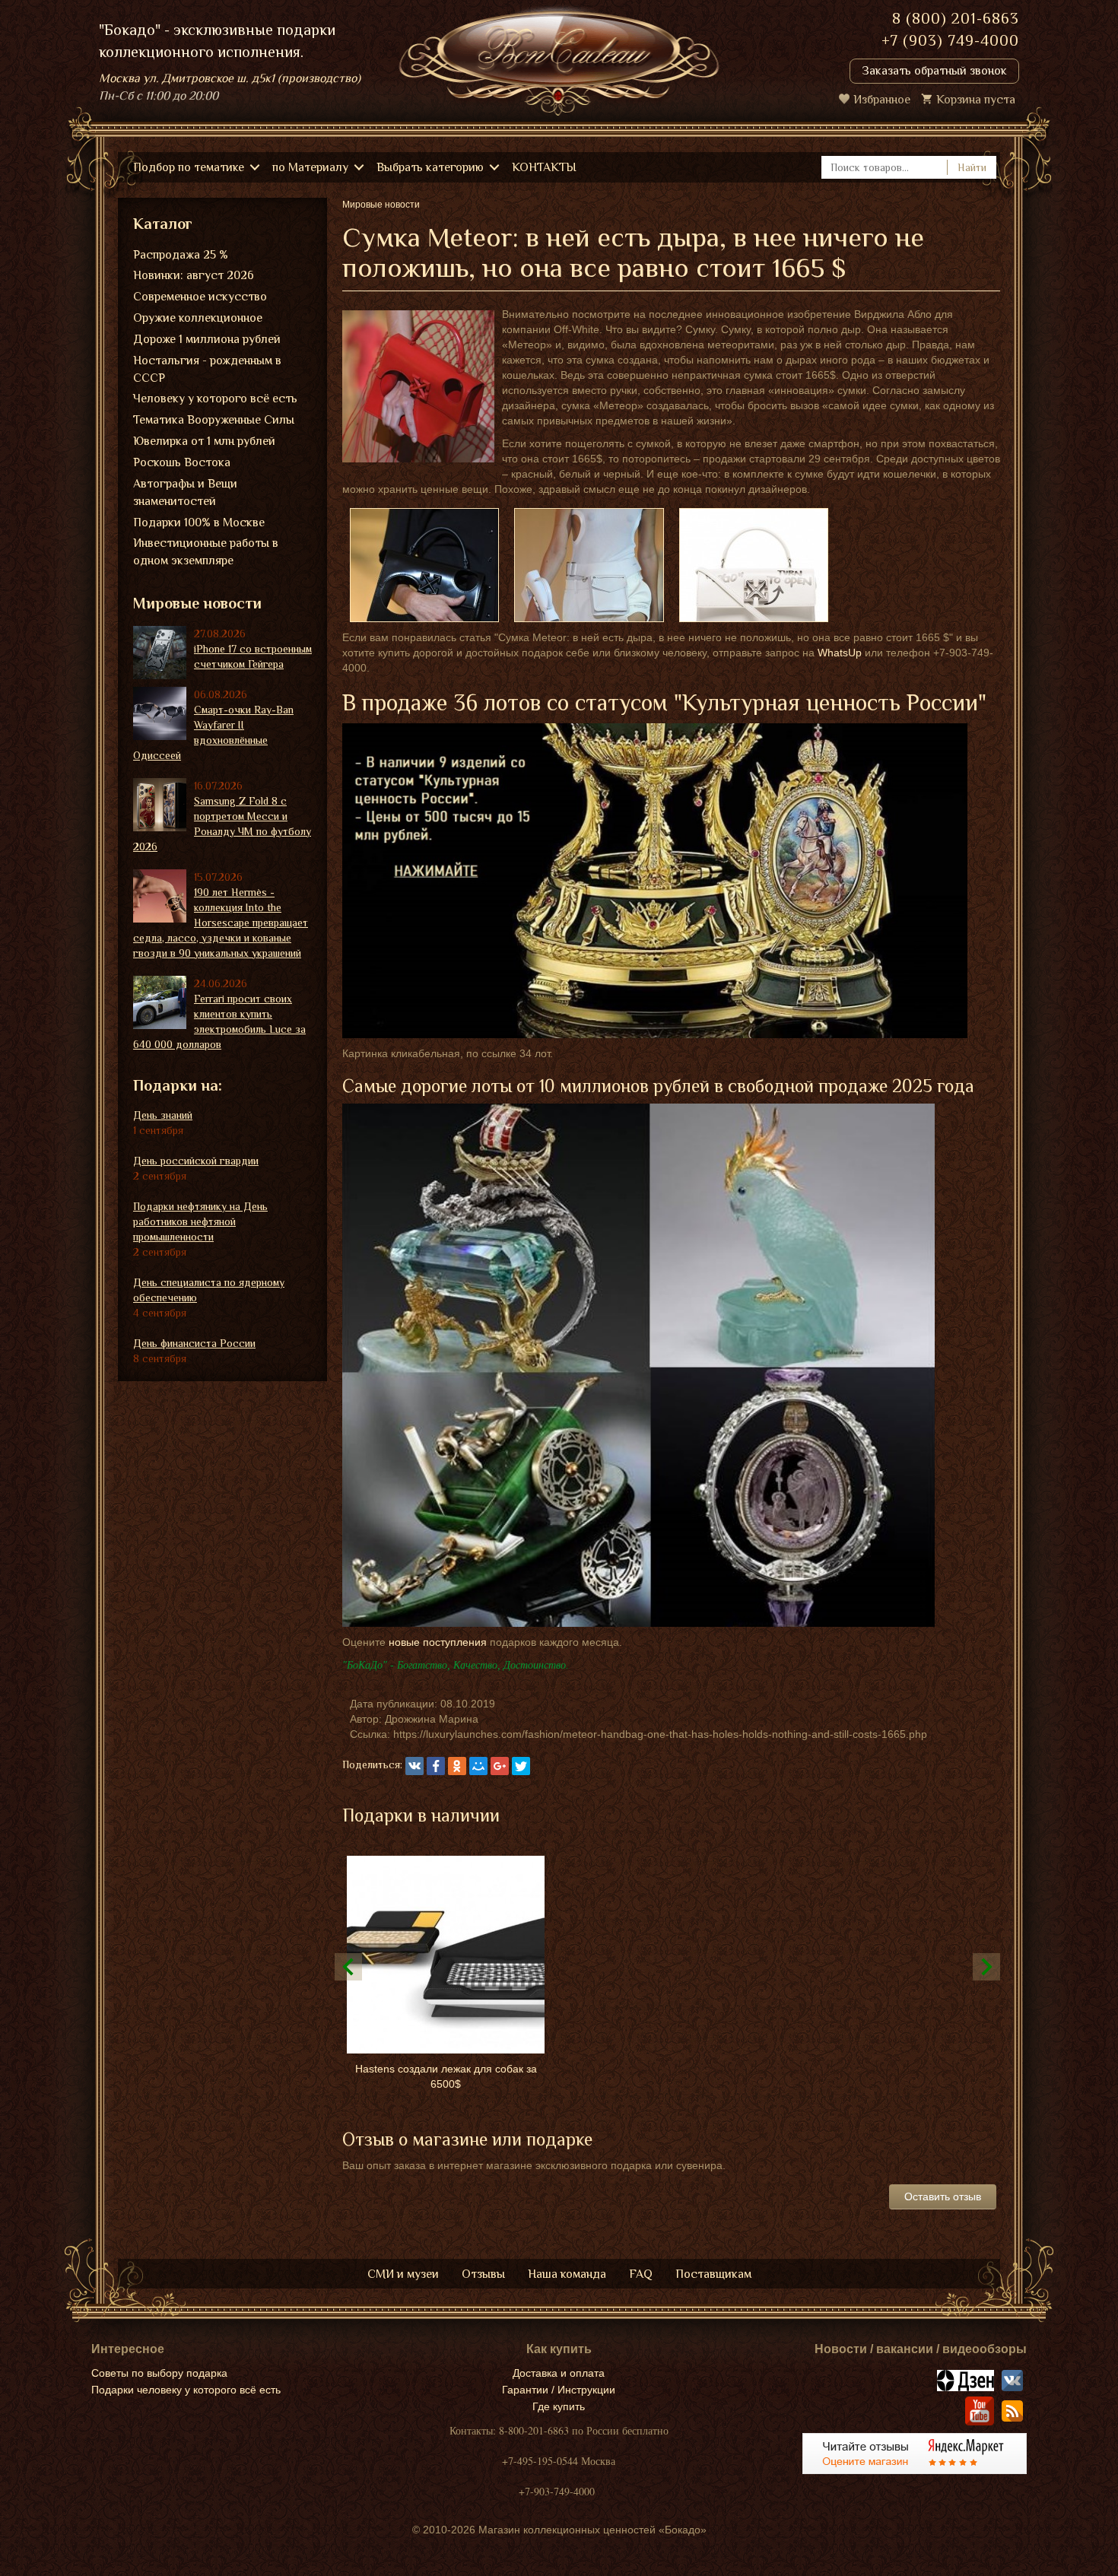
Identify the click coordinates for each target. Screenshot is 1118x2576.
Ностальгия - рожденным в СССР (207, 369)
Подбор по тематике (189, 167)
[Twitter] (521, 1766)
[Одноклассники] (457, 1766)
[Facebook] (436, 1766)
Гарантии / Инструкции (559, 2390)
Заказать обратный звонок (934, 71)
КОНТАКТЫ (544, 167)
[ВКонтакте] (414, 1766)
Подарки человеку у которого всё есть (186, 2390)
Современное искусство (200, 297)
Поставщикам (713, 2274)
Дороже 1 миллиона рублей (207, 339)
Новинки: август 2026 (194, 275)
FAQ (641, 2274)
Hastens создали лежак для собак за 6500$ (446, 2076)
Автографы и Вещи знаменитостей (185, 492)
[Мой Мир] (478, 1766)
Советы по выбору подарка (159, 2373)
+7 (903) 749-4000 (950, 40)
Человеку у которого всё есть (215, 399)
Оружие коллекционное (198, 318)
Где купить (559, 2406)
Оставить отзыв (943, 2196)
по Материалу (310, 167)
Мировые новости (197, 603)
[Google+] (500, 1766)
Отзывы (483, 2274)
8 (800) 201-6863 (956, 18)
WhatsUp (840, 653)
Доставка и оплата (559, 2373)
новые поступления (438, 1642)
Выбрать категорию (430, 167)
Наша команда (567, 2274)
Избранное (882, 100)
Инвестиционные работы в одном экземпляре (206, 552)
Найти (972, 167)
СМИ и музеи (403, 2274)
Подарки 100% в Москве (199, 523)
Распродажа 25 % (181, 255)
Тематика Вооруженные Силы (214, 420)
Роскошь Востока (182, 462)
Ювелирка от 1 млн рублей (204, 441)
